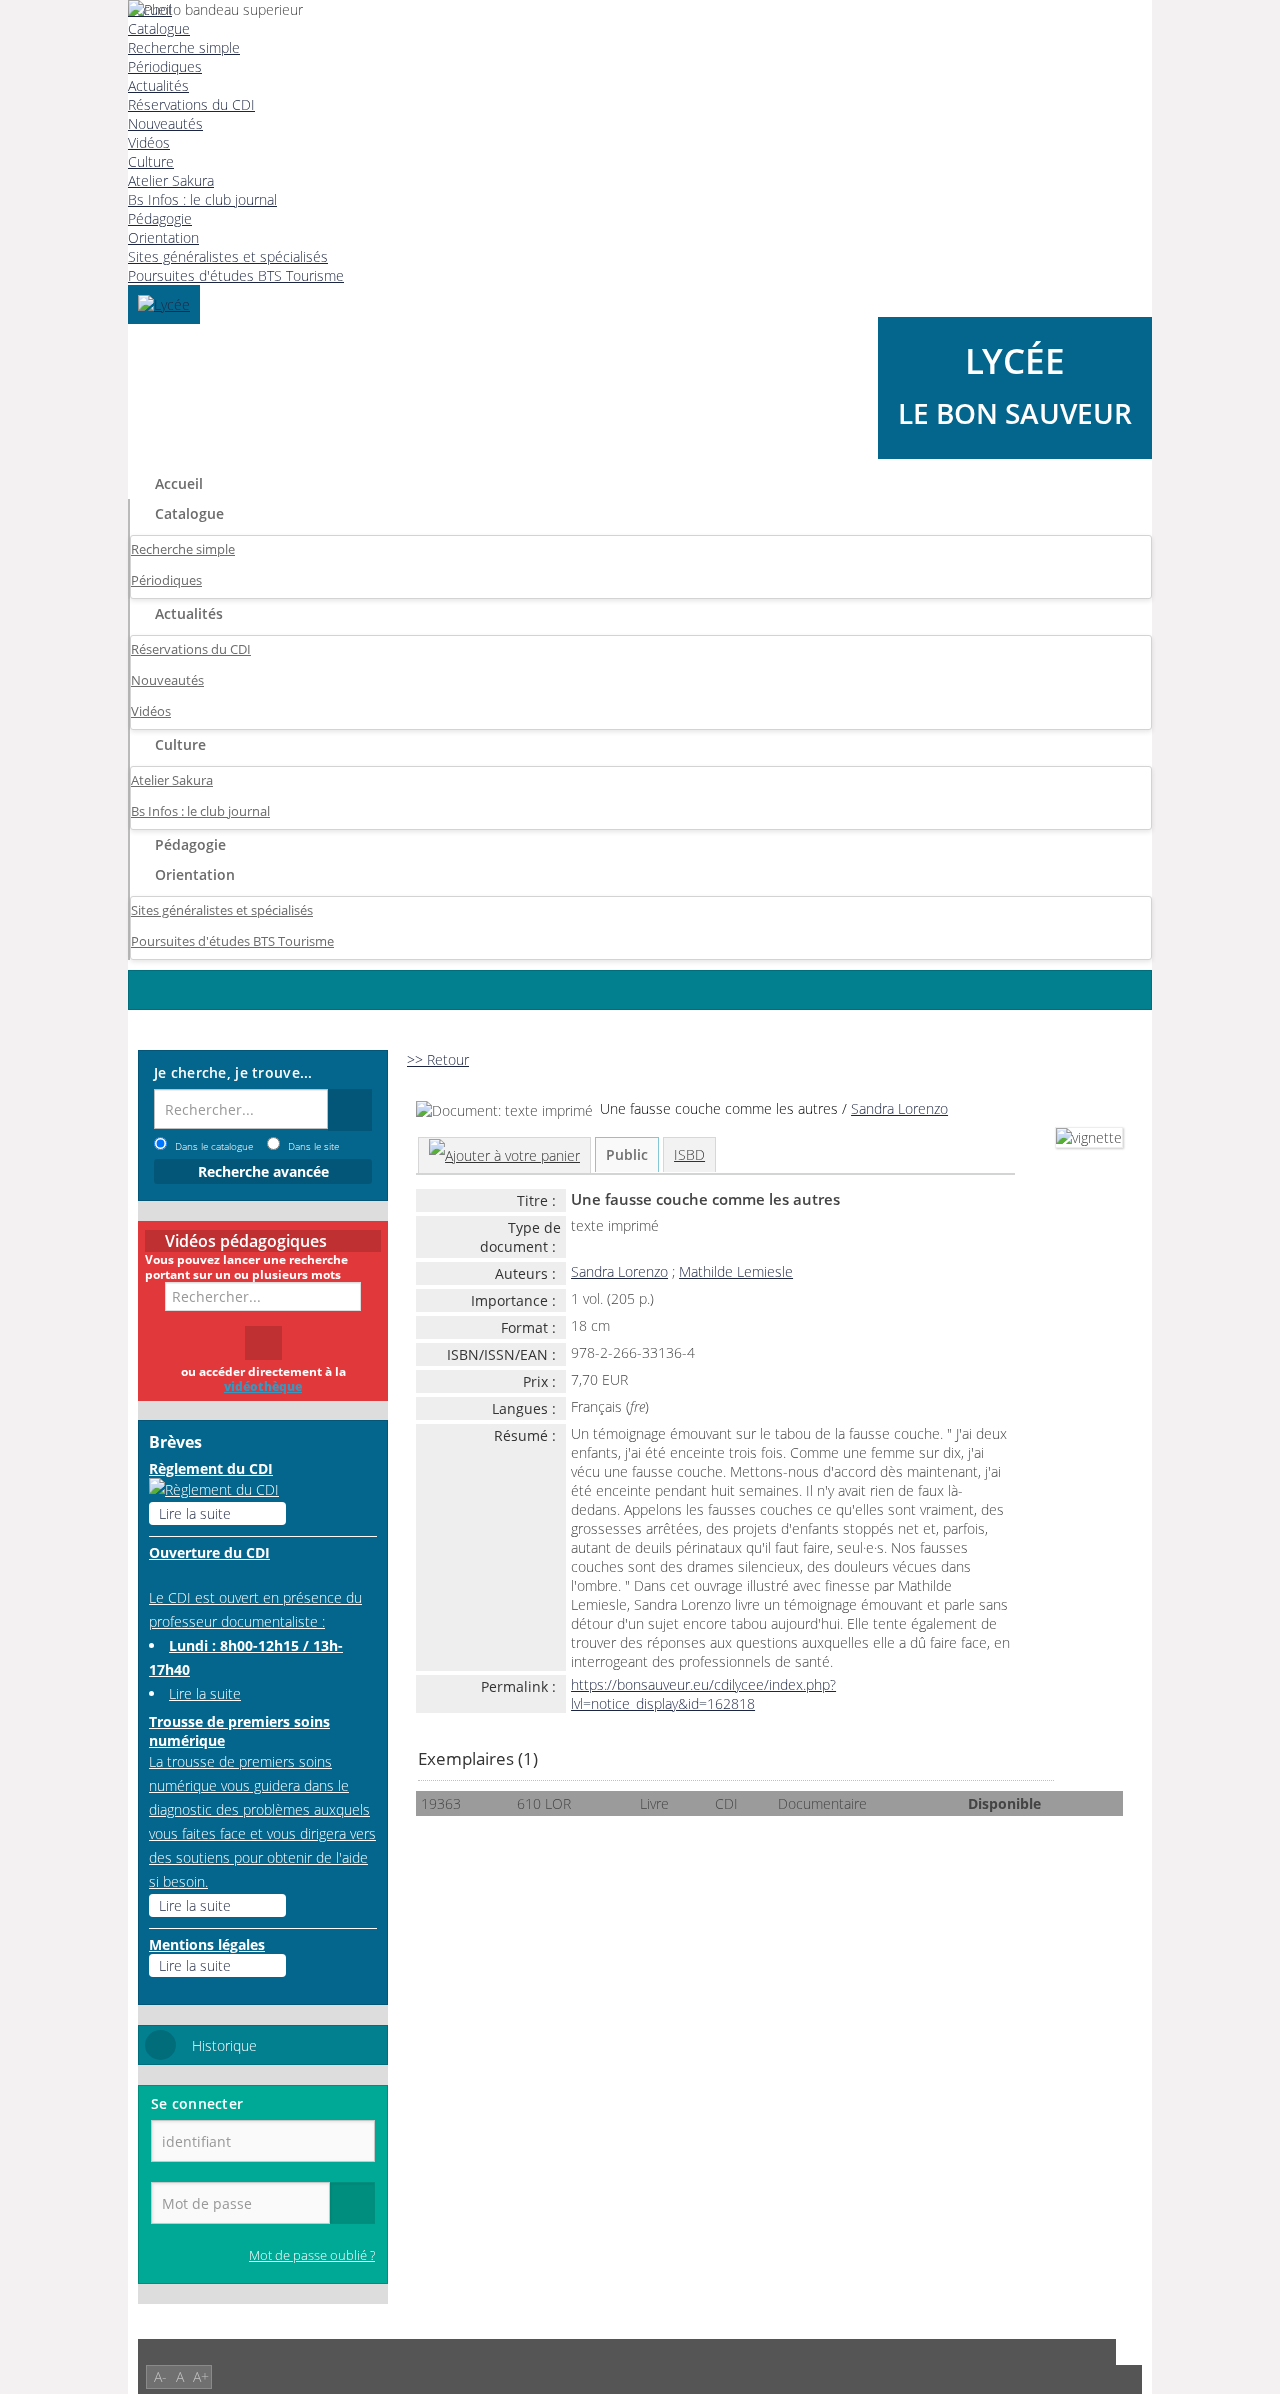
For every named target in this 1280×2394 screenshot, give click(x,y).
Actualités (189, 613)
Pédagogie (160, 218)
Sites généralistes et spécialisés (228, 256)
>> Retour (438, 1059)
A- (160, 2376)
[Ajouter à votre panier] (504, 1155)
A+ (201, 2376)
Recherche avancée (263, 1171)
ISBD (689, 1154)
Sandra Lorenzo (899, 1108)
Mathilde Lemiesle (736, 1271)
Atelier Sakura (171, 180)
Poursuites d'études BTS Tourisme (236, 275)
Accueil (179, 483)
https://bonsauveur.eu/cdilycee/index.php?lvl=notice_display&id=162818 (703, 1694)
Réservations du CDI (191, 649)
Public (627, 1154)
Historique (224, 2045)
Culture (180, 744)
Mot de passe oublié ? (312, 2255)
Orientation (163, 237)
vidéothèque (263, 1386)
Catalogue (189, 513)
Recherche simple (183, 549)
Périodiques (166, 580)
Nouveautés (167, 680)
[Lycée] (164, 304)
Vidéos (151, 711)
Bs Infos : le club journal (202, 199)
